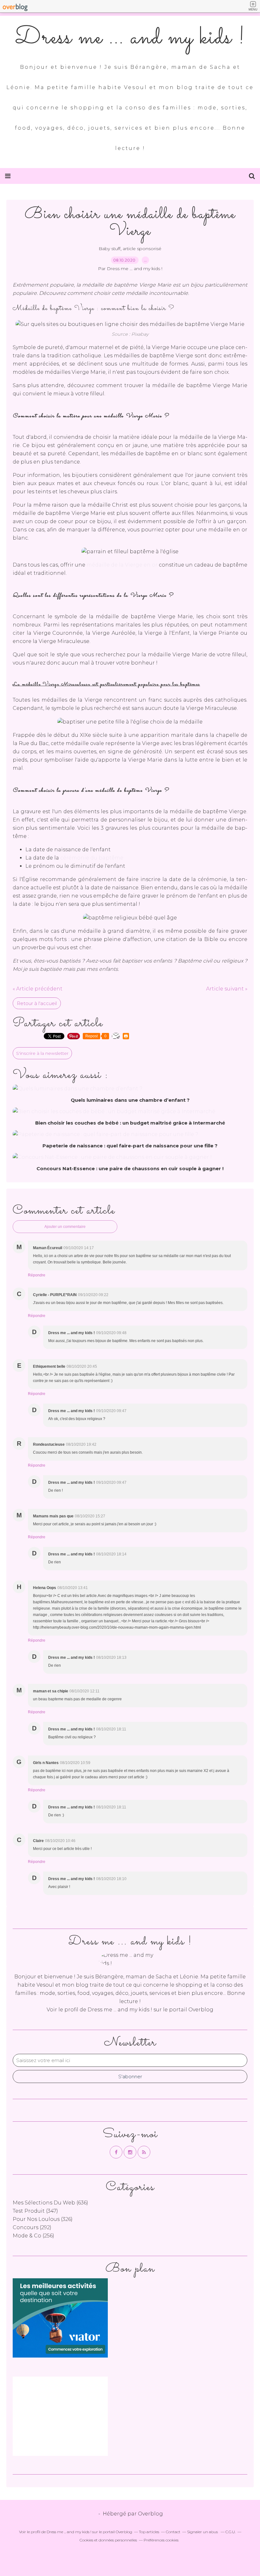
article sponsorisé (142, 249)
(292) (32, 2227)
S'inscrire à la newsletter (42, 1053)
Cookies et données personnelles (108, 2540)
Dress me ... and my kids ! (130, 38)
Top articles (149, 2532)
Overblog (150, 2514)
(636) (50, 2203)
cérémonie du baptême (92, 858)
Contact (173, 2532)
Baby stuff (110, 249)
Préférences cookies (161, 2540)
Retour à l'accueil (37, 1003)
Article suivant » (227, 989)
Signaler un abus (203, 2532)
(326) (43, 2219)
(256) (33, 2236)
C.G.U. (231, 2532)
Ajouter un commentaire (65, 1227)
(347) (35, 2211)
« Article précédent (38, 989)
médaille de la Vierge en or (122, 565)
